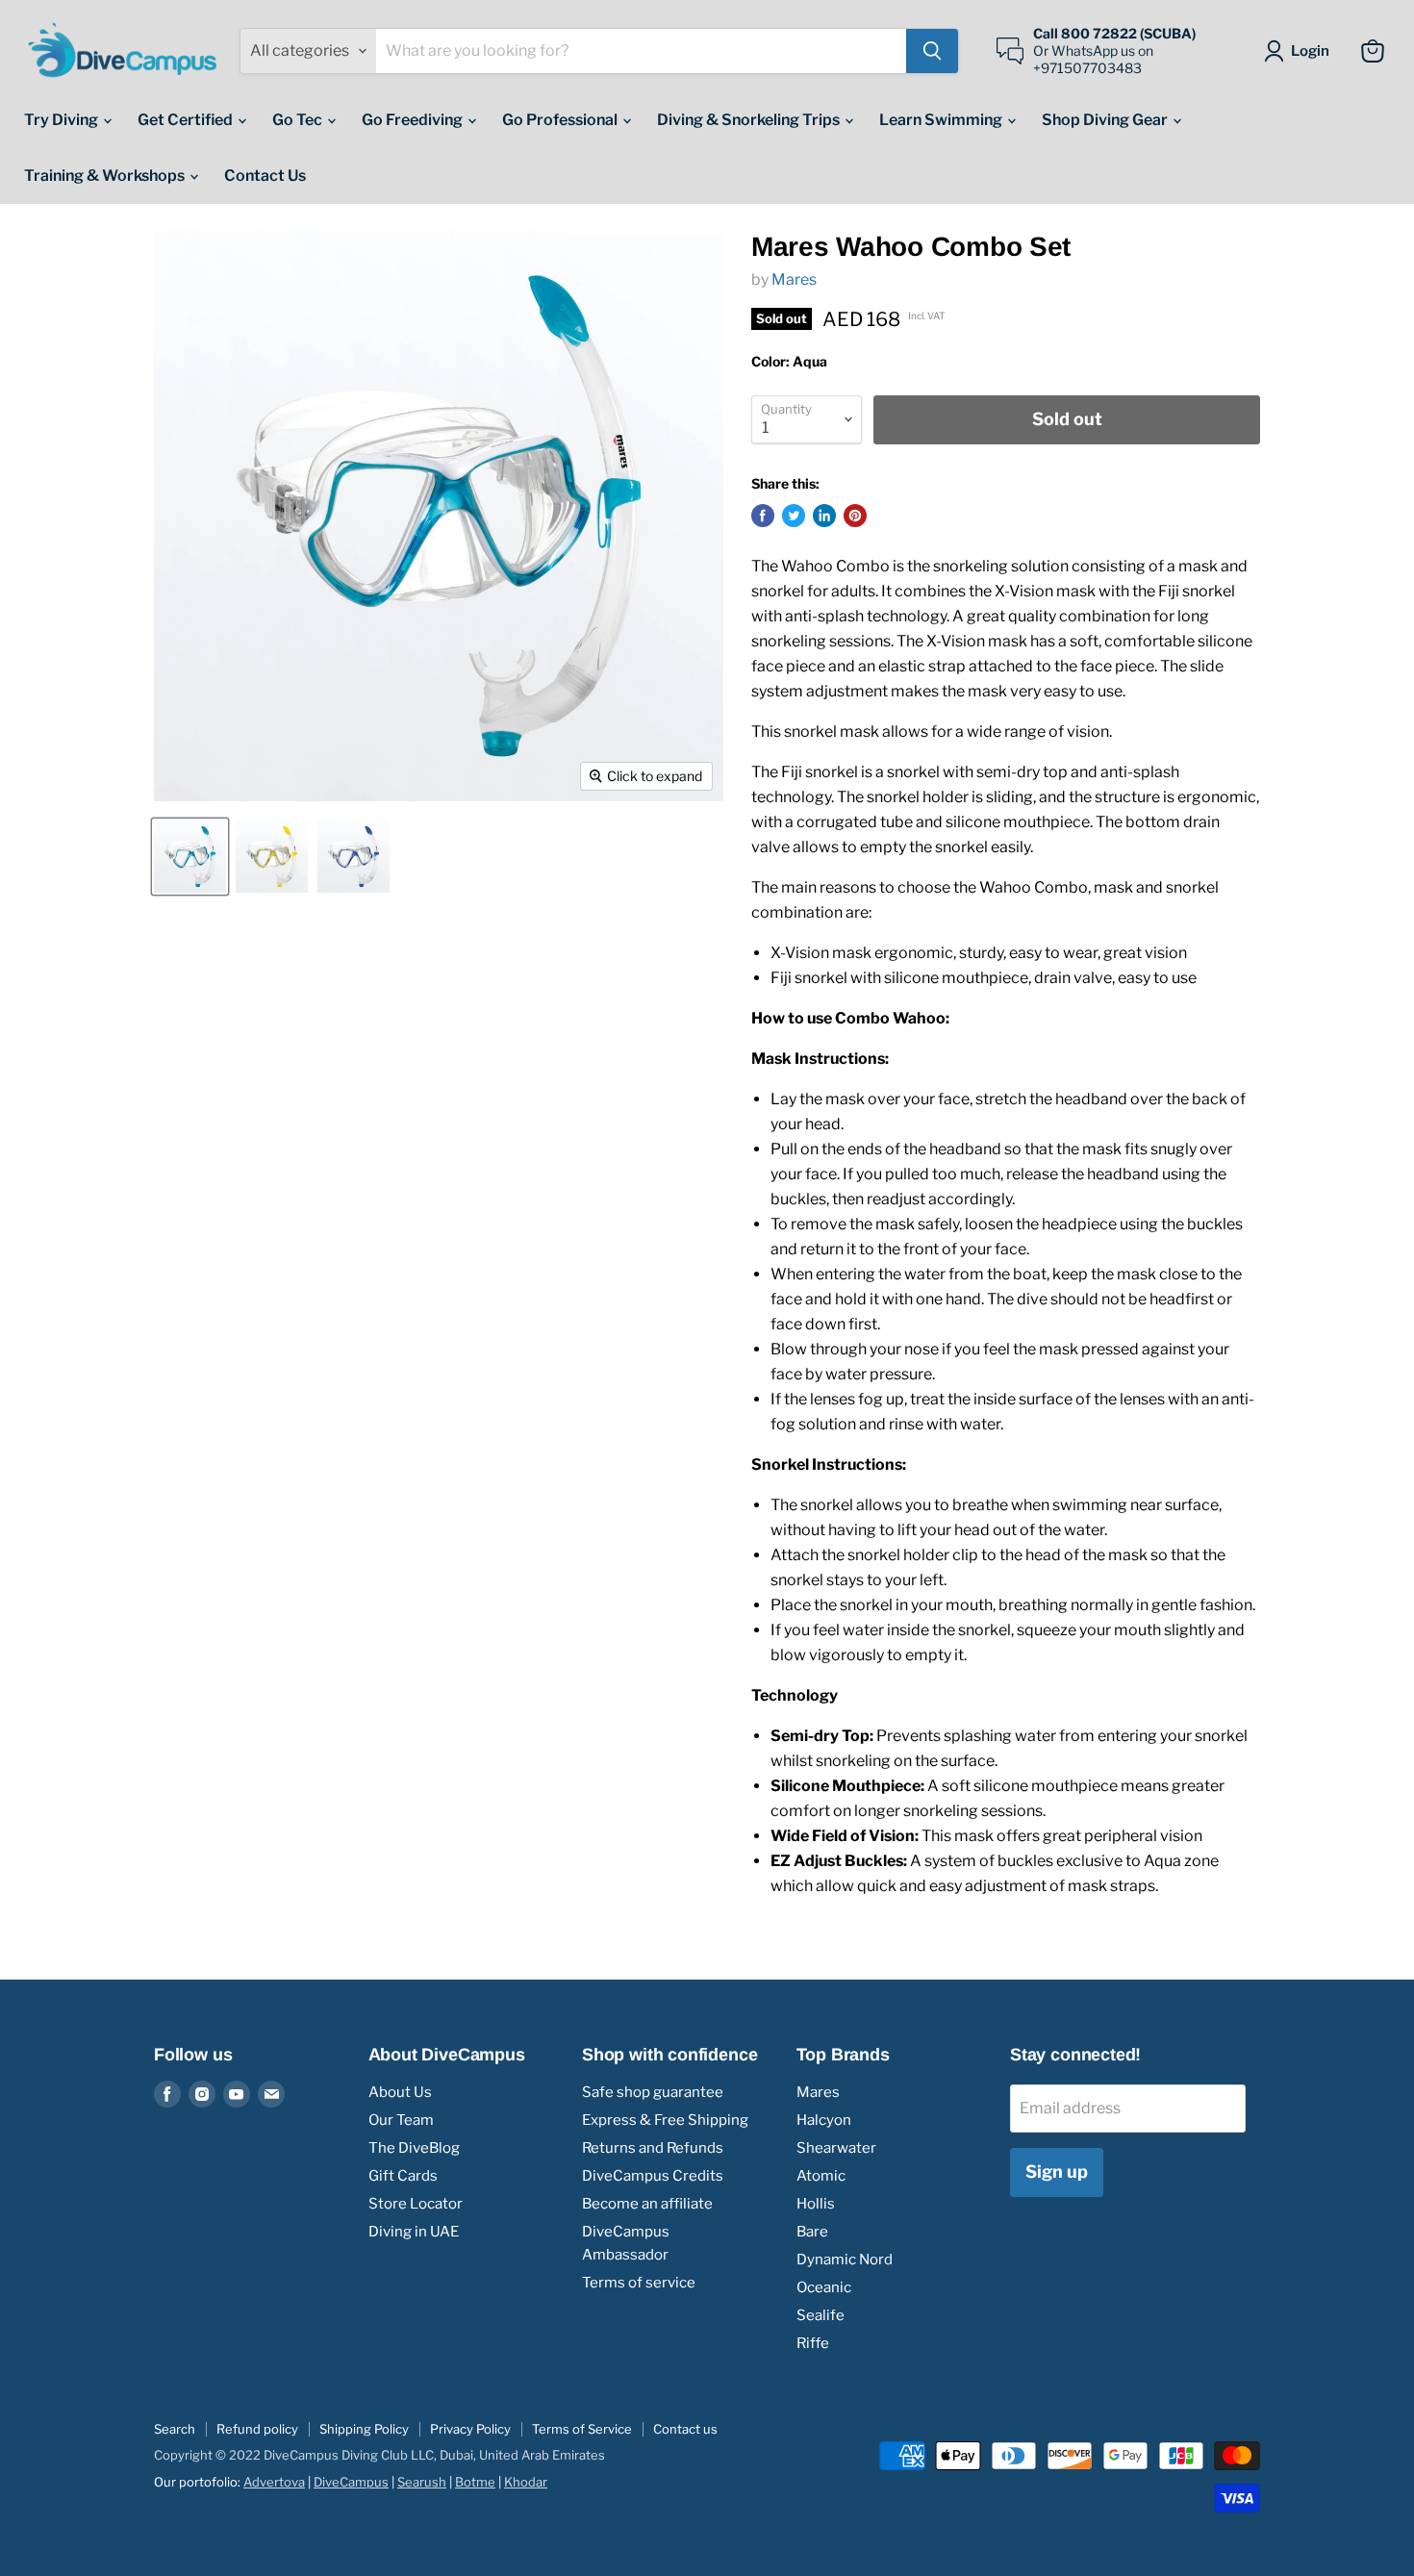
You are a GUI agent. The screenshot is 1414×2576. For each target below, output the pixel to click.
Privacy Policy (470, 2429)
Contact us (685, 2429)
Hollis (816, 2204)
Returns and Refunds (653, 2148)
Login (1310, 51)
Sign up (1057, 2172)
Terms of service (639, 2283)
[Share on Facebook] (763, 516)
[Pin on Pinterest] (855, 516)
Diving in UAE (414, 2232)
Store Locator (416, 2204)
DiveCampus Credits (653, 2176)
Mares (794, 279)
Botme (475, 2482)
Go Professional (561, 120)
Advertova (274, 2482)
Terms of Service (582, 2429)
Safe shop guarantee (653, 2092)
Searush (422, 2482)
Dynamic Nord (845, 2260)
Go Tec (299, 120)
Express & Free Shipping (665, 2120)
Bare (812, 2232)
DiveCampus (351, 2482)
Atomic (821, 2176)
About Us (400, 2092)
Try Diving (63, 120)
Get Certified (187, 120)
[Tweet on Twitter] (794, 516)
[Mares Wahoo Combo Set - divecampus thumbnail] (190, 857)
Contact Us (265, 176)
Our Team (401, 2120)
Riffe (813, 2343)
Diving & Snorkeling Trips (750, 120)
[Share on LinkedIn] (824, 516)
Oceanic (824, 2287)
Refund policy (257, 2429)
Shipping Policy (364, 2429)
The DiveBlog (414, 2148)
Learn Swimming (942, 120)
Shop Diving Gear (1106, 120)
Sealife (821, 2315)
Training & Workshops (106, 176)
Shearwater (836, 2148)
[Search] (932, 51)
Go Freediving (414, 120)
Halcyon (824, 2120)
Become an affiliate (647, 2204)
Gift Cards (403, 2176)
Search (175, 2429)
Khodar (526, 2482)
